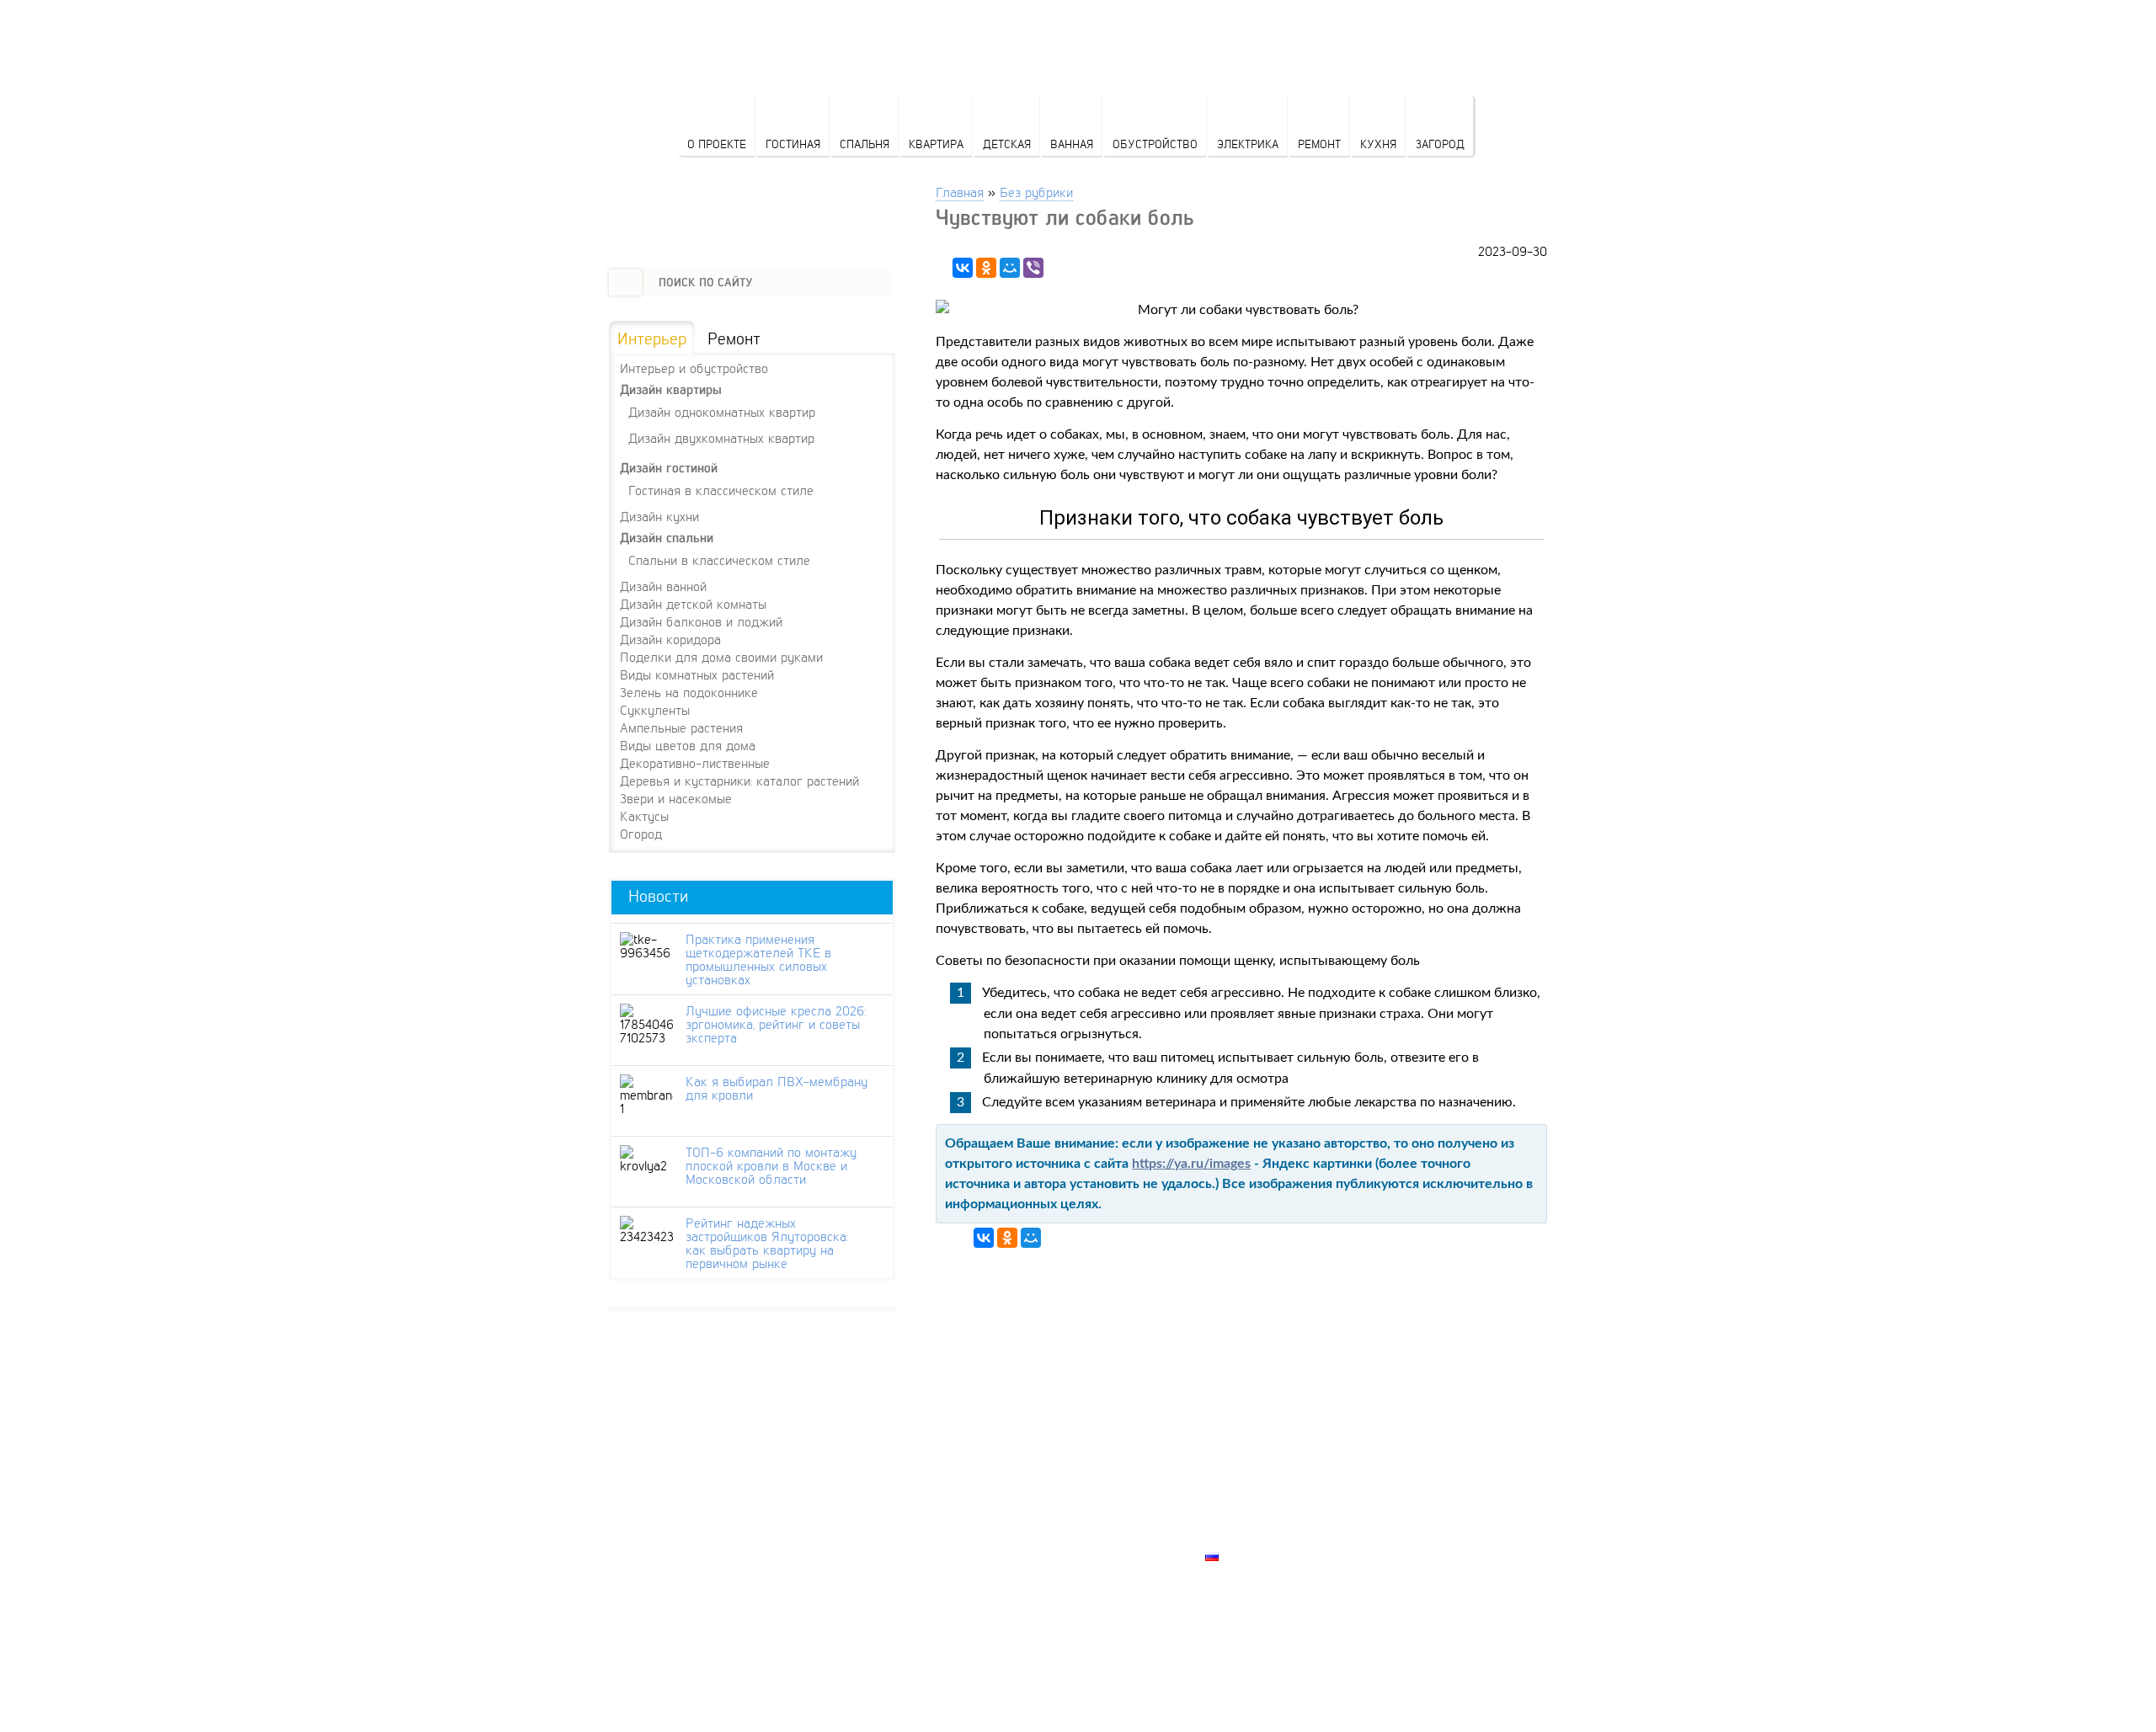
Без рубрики (1036, 192)
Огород (641, 834)
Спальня (865, 144)
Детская (1007, 144)
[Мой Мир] (1010, 268)
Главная (960, 192)
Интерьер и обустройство (694, 368)
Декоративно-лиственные (695, 763)
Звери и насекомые (676, 798)
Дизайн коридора (670, 639)
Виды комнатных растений (697, 674)
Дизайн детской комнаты (693, 604)
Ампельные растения (681, 727)
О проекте (717, 144)
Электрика (1248, 144)
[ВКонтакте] (963, 268)
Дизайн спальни (667, 538)
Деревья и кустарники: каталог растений (739, 781)
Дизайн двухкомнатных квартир (721, 437)
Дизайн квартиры (671, 389)
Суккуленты (655, 710)
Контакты (1239, 1498)
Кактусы (644, 816)
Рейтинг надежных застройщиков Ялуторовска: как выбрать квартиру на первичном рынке (767, 1243)
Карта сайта (1247, 1537)
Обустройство (1155, 144)
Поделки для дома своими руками (721, 657)
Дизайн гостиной (669, 468)
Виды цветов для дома (688, 745)
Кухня (1378, 144)
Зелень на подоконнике (689, 692)
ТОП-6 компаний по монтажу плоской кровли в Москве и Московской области (771, 1165)
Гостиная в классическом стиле (721, 490)
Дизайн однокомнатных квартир (722, 411)
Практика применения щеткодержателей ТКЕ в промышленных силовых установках (758, 959)
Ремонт (1319, 144)
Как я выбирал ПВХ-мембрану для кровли (776, 1088)
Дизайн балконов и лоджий (701, 621)
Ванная (1072, 144)
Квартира (936, 144)
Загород (1440, 144)
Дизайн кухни (659, 516)
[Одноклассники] (986, 268)
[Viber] (1033, 268)
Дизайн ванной (663, 586)
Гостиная (793, 144)
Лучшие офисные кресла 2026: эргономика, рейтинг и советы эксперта (776, 1024)
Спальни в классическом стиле (719, 560)
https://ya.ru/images (1191, 1164)
